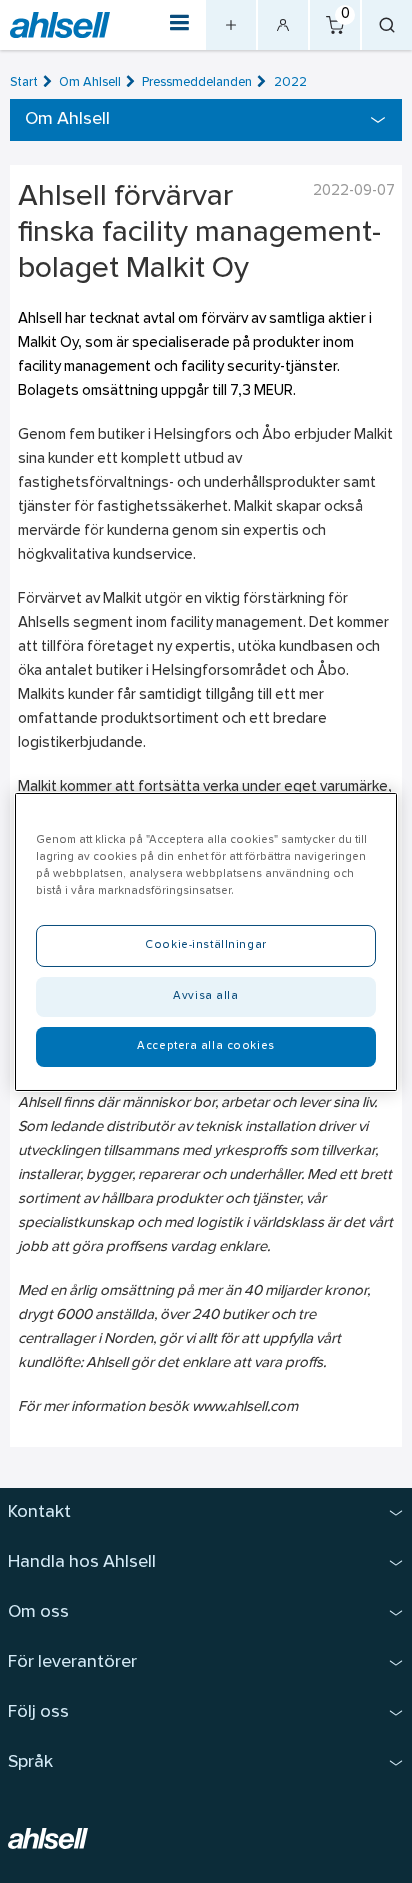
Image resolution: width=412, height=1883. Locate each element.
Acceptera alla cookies (206, 1046)
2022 (290, 82)
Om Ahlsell (90, 82)
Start (24, 82)
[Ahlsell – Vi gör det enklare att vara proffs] (60, 25)
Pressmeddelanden (197, 82)
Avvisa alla (205, 996)
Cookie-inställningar (205, 945)
